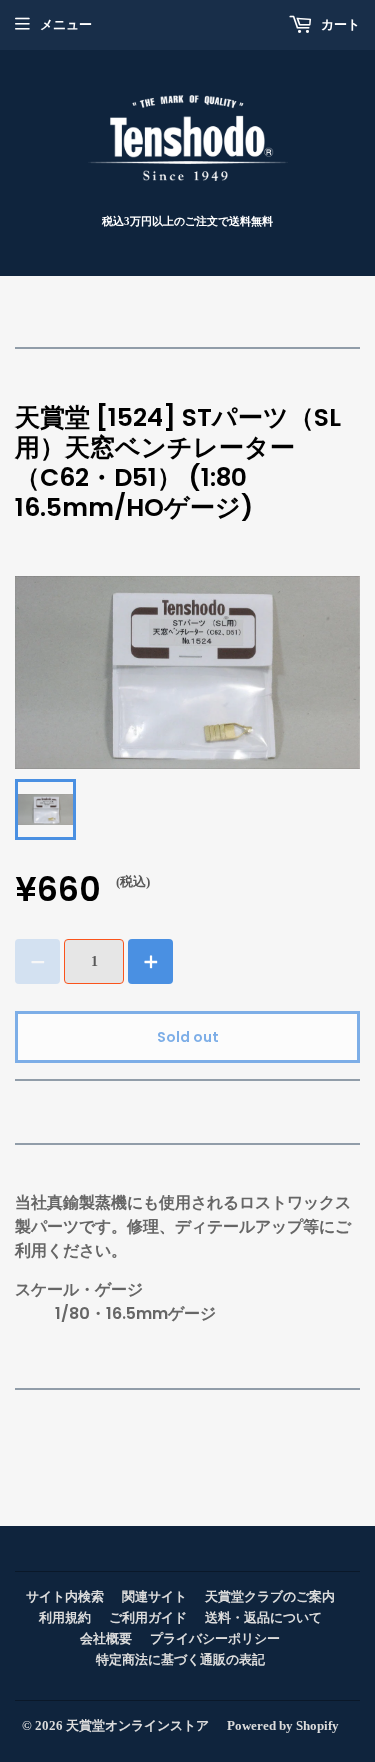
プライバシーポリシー (215, 1638)
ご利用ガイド (148, 1617)
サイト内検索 (65, 1596)
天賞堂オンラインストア (137, 1725)
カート (339, 24)
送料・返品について (263, 1617)
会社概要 (106, 1638)
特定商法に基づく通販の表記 (180, 1659)
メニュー (66, 24)
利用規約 (65, 1617)
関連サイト (154, 1596)
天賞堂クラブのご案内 (270, 1596)
